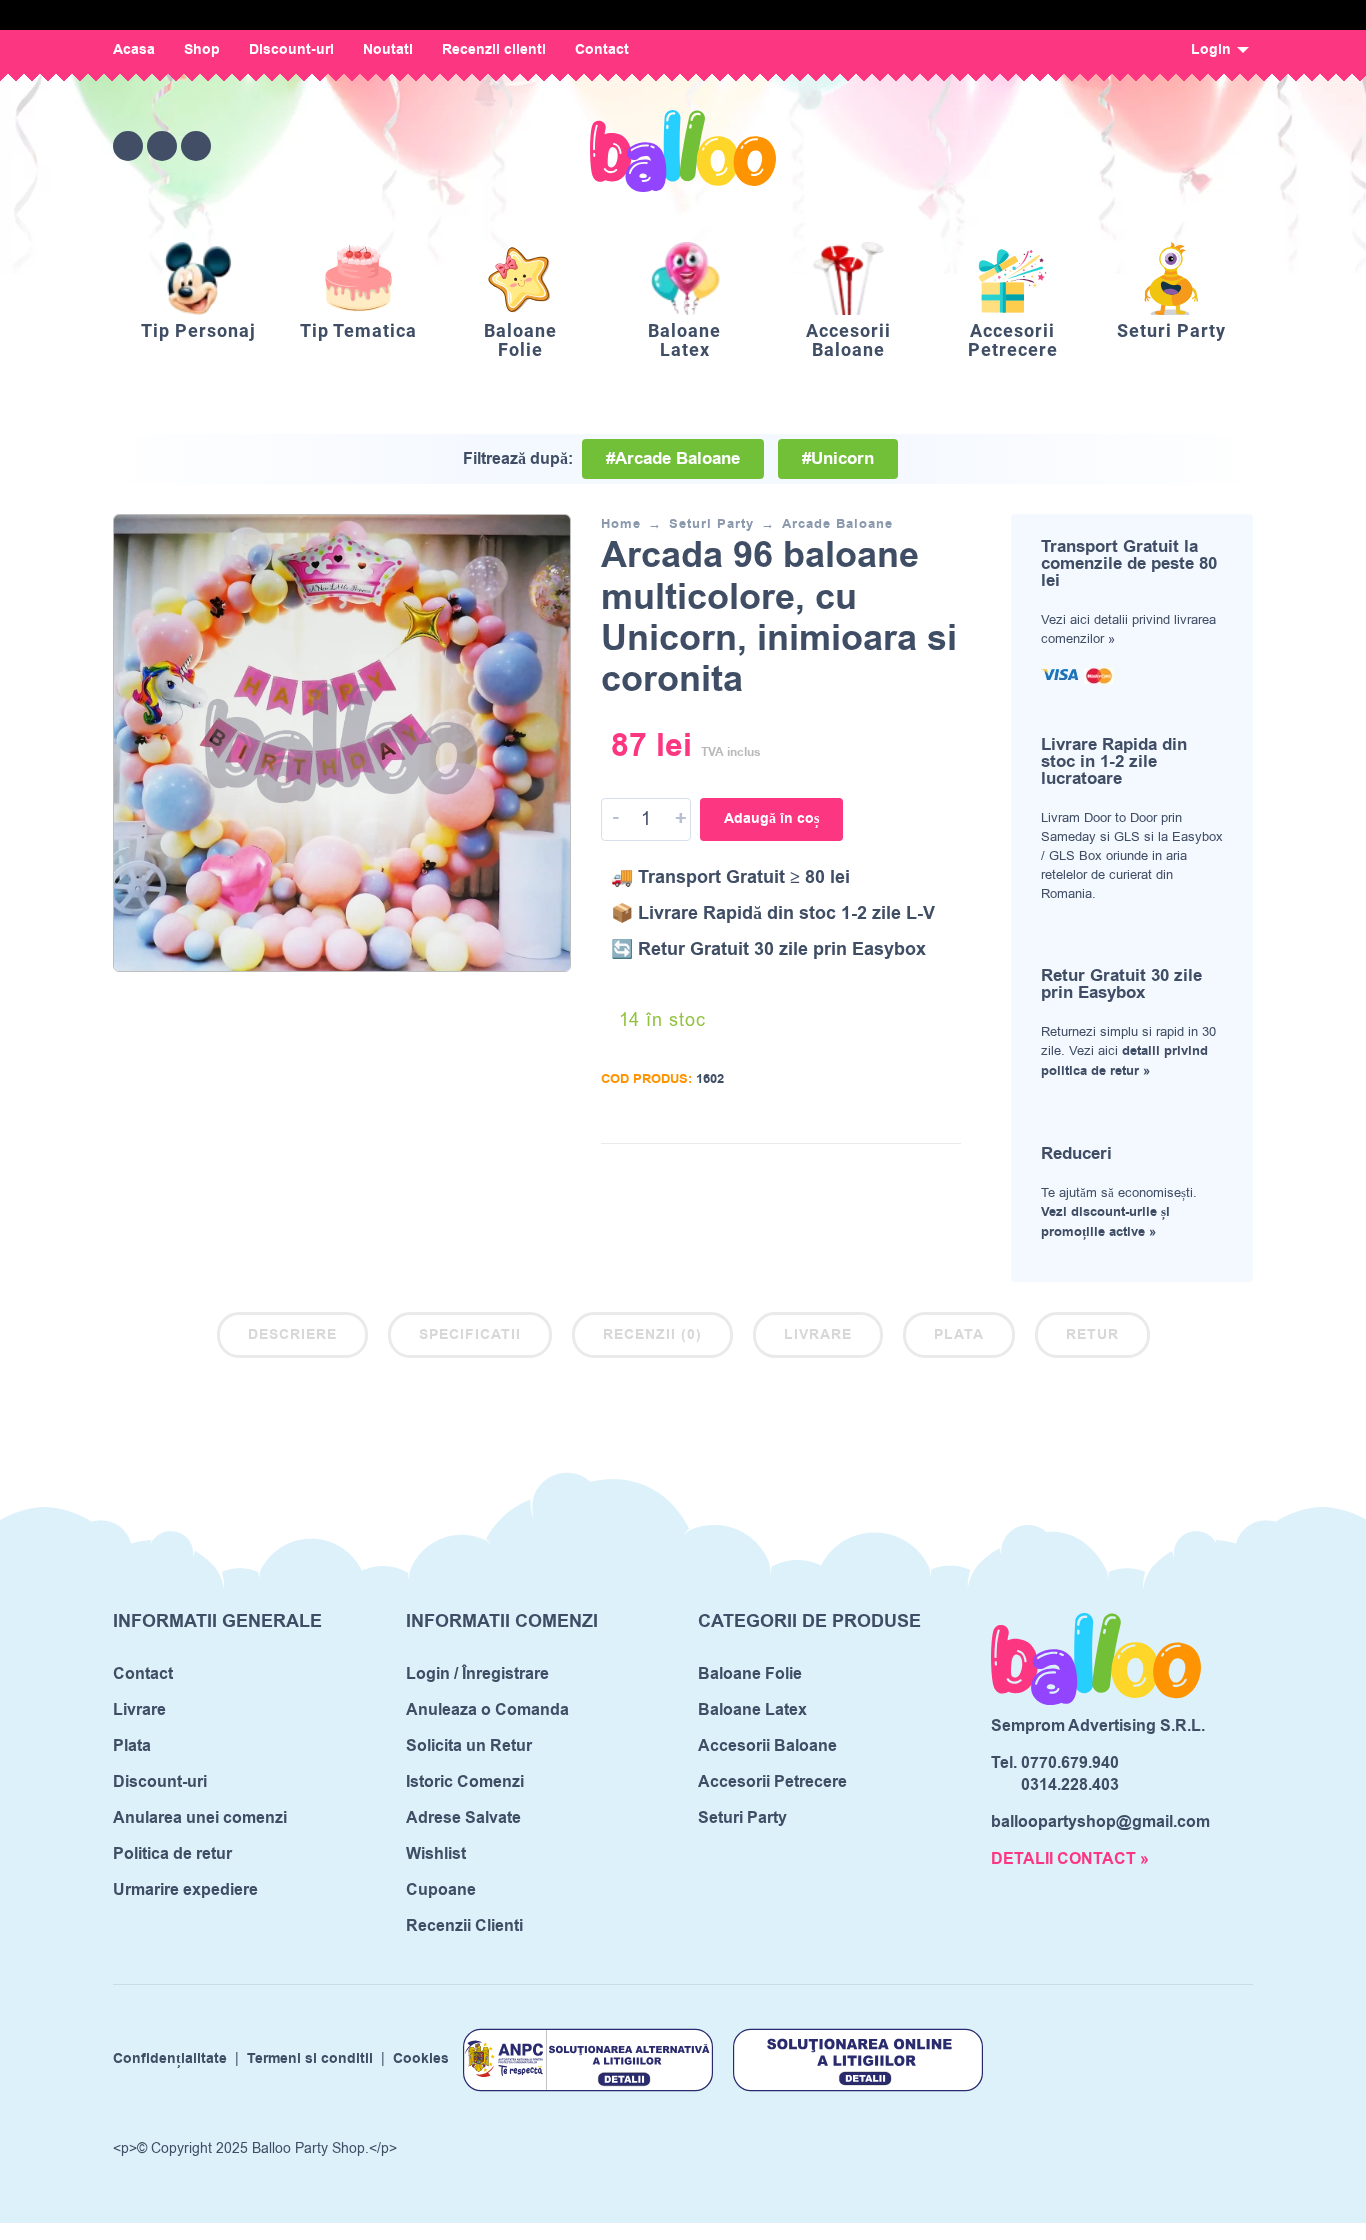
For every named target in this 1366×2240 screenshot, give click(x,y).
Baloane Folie (750, 1674)
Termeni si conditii (310, 2060)
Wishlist (436, 1854)
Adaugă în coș (771, 819)
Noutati (388, 50)
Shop (202, 50)
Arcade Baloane (837, 524)
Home (621, 524)
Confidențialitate (170, 2060)
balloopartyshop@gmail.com (1100, 1822)
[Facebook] (128, 146)
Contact (602, 50)
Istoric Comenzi (465, 1782)
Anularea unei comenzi (200, 1818)
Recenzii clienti (494, 50)
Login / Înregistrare (477, 1674)
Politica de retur (172, 1854)
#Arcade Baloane (673, 459)
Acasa (134, 50)
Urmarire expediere (185, 1890)
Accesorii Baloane (767, 1746)
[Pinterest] (196, 146)
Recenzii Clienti (464, 1926)
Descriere (292, 1335)
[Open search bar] (1127, 145)
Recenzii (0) (652, 1335)
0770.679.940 (1070, 1763)
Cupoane (441, 1890)
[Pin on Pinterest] (916, 1173)
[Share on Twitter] (886, 1173)
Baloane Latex (752, 1710)
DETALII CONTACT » (1070, 1859)
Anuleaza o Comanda (487, 1710)
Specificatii (470, 1335)
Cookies (421, 2060)
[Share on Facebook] (856, 1173)
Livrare (818, 1335)
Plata (959, 1335)
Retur (1092, 1335)
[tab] (292, 1339)
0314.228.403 (1070, 1785)
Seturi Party (711, 524)
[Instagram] (162, 146)
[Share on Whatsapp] (946, 1173)
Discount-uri (291, 50)
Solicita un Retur (469, 1746)
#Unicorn (838, 459)
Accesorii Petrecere (772, 1782)
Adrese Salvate (463, 1818)
